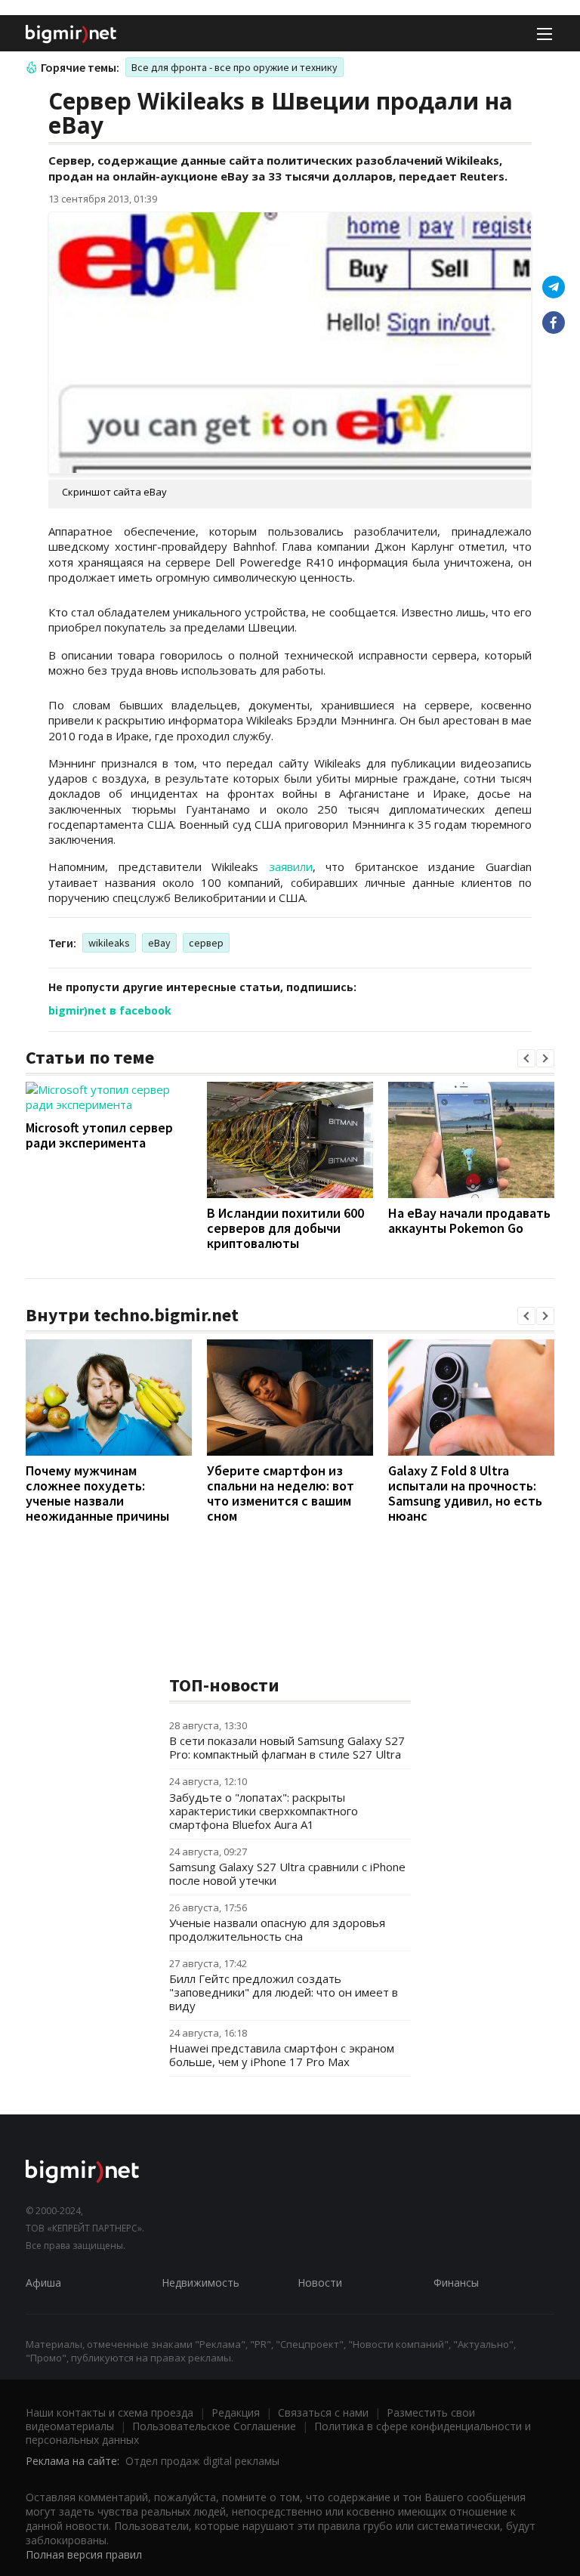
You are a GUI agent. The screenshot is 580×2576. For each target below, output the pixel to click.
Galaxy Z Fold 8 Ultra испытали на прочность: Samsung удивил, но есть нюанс (465, 1493)
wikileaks (109, 943)
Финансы (456, 2283)
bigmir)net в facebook (110, 1010)
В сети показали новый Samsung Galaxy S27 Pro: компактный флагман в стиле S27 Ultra (287, 1747)
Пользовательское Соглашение (214, 2426)
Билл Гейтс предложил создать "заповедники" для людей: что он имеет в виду (284, 1992)
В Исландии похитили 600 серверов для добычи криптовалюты (285, 1228)
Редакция (236, 2412)
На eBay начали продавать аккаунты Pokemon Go (469, 1220)
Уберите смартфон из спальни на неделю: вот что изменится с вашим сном (281, 1493)
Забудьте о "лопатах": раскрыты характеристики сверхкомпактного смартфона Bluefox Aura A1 (264, 1811)
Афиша (43, 2283)
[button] (526, 1058)
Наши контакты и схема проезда (110, 2412)
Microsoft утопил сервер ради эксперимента (99, 1135)
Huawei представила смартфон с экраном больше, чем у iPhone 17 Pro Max (282, 2055)
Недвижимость (201, 2283)
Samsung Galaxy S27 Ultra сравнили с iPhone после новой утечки (287, 1873)
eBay (159, 943)
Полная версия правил (84, 2554)
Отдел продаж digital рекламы (202, 2461)
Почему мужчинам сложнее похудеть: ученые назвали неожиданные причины (97, 1493)
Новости (320, 2283)
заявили (291, 866)
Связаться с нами (323, 2412)
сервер (206, 943)
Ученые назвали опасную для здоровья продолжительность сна (277, 1929)
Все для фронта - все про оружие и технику (234, 67)
